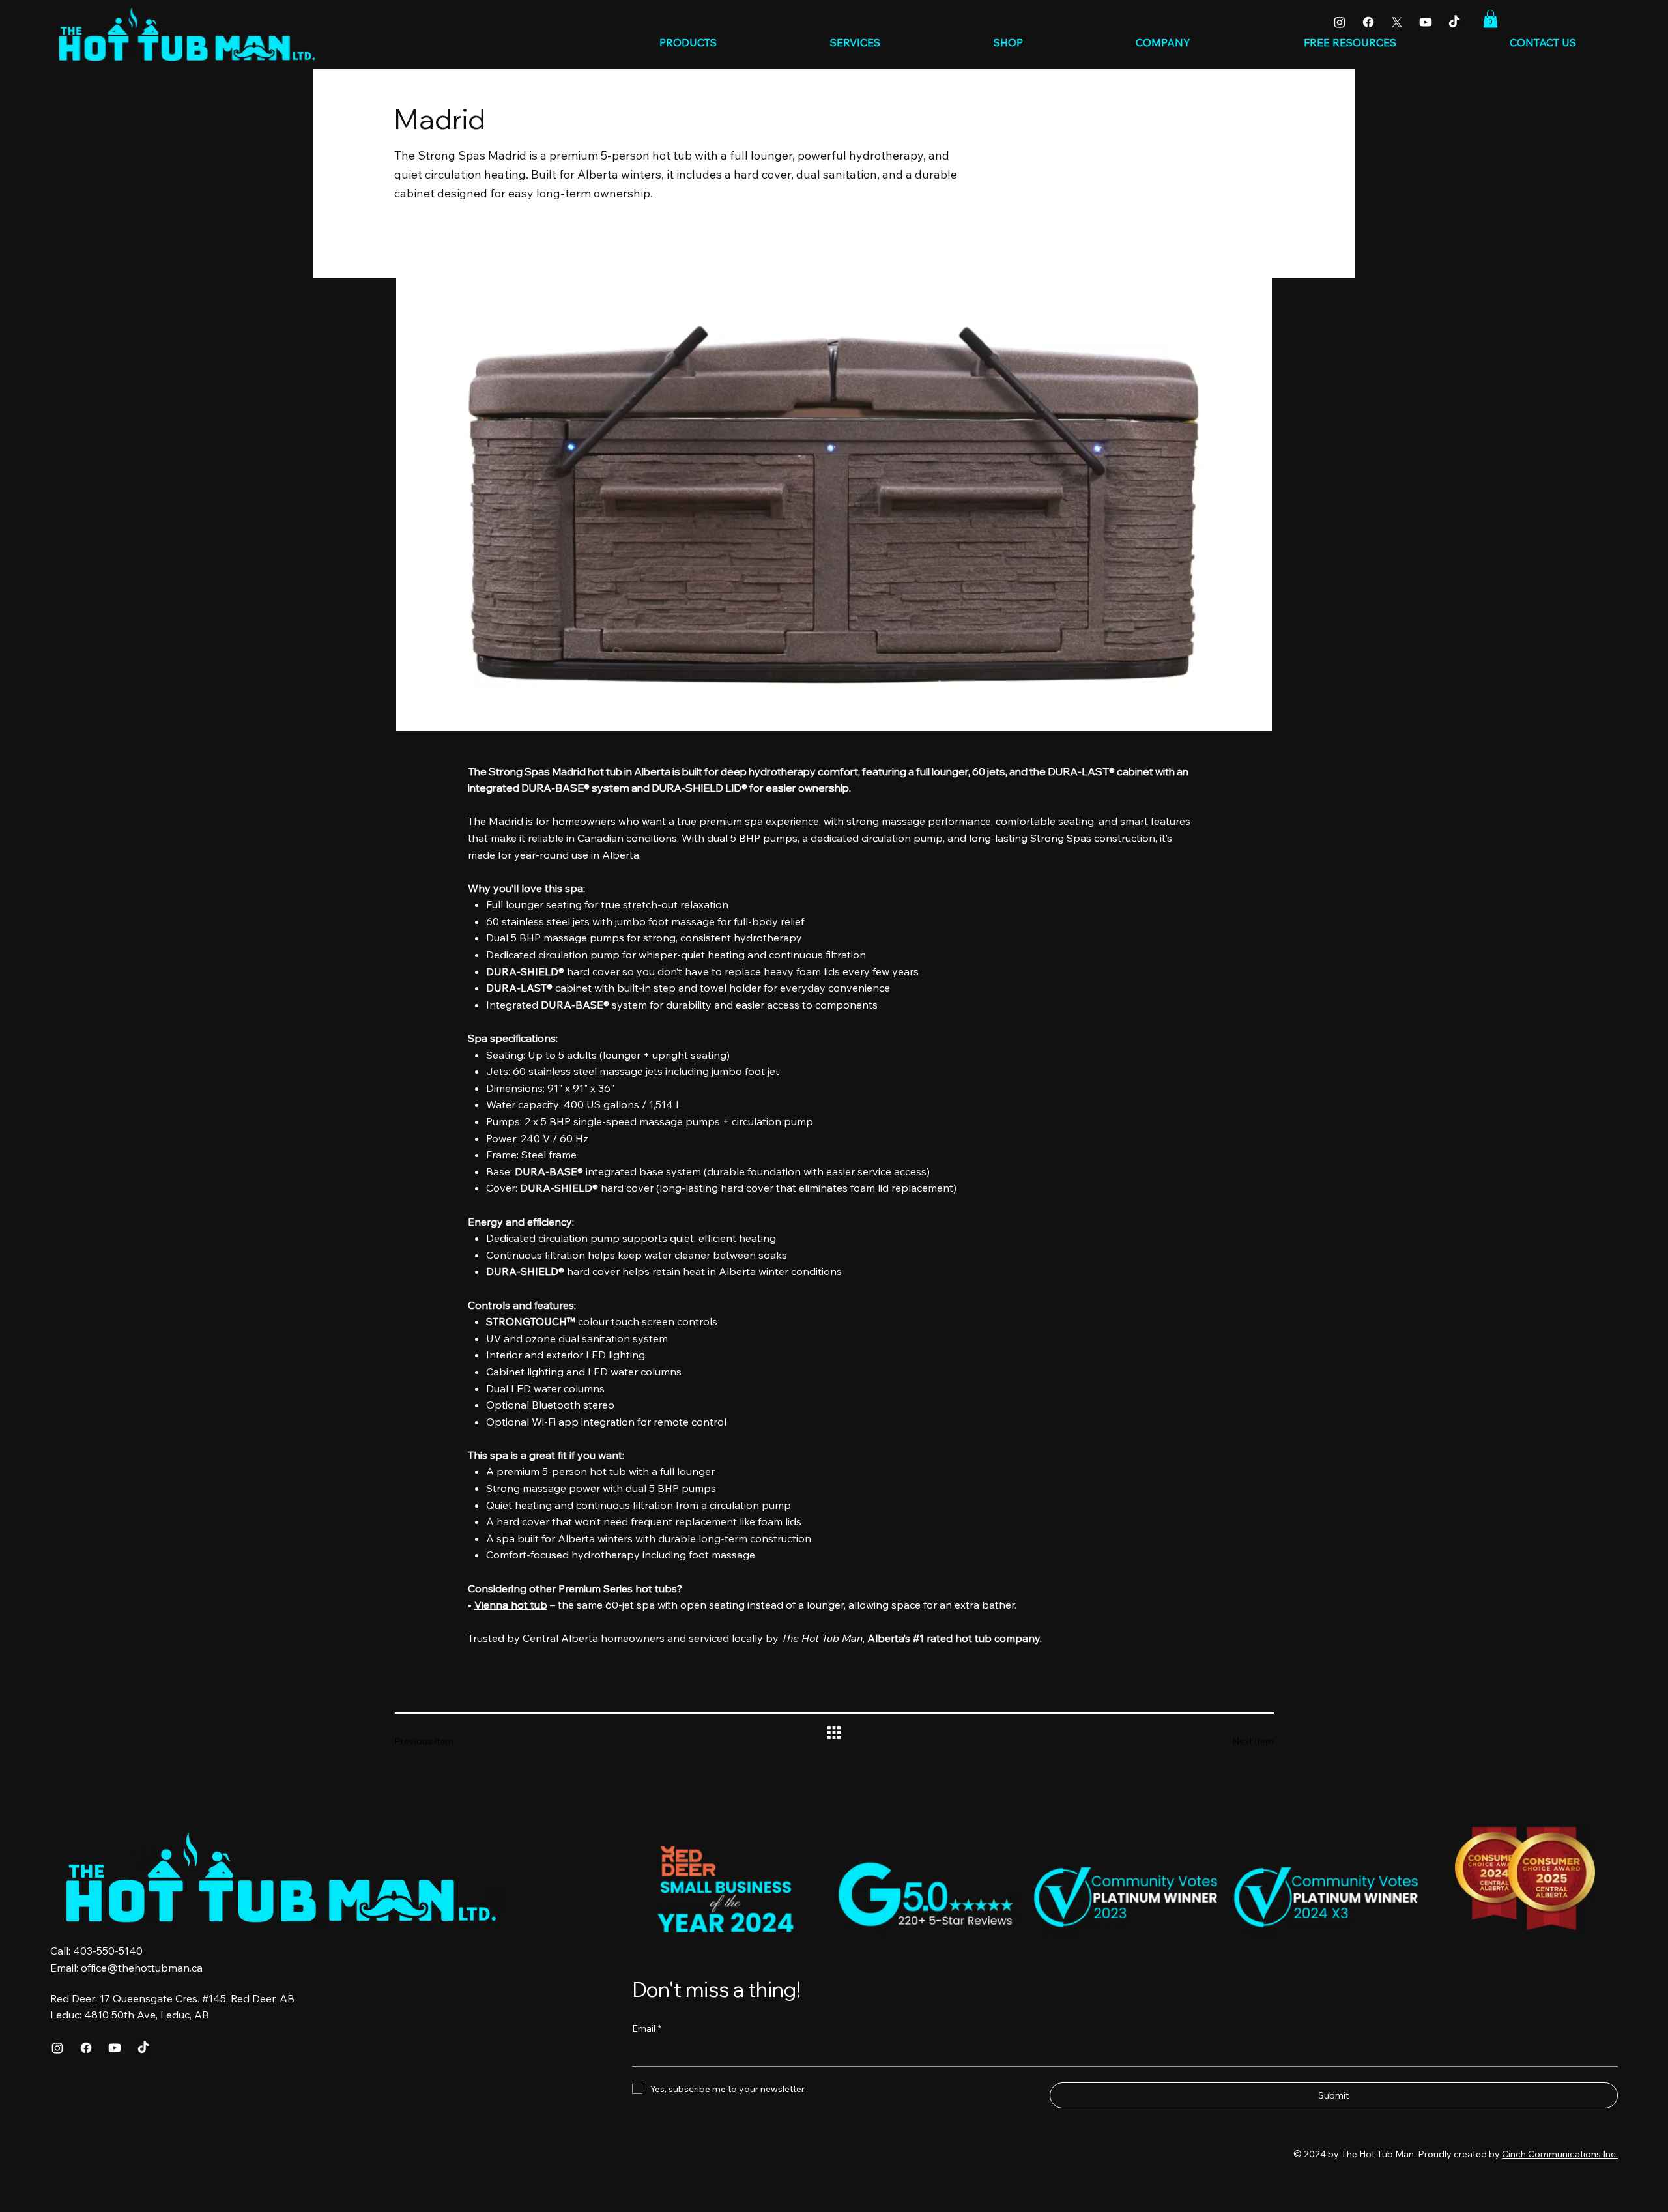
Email (647, 2028)
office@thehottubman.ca (142, 1968)
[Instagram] (1340, 22)
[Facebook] (1368, 22)
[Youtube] (1426, 22)
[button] (1490, 19)
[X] (1397, 22)
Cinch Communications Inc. (1560, 2154)
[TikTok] (1454, 22)
